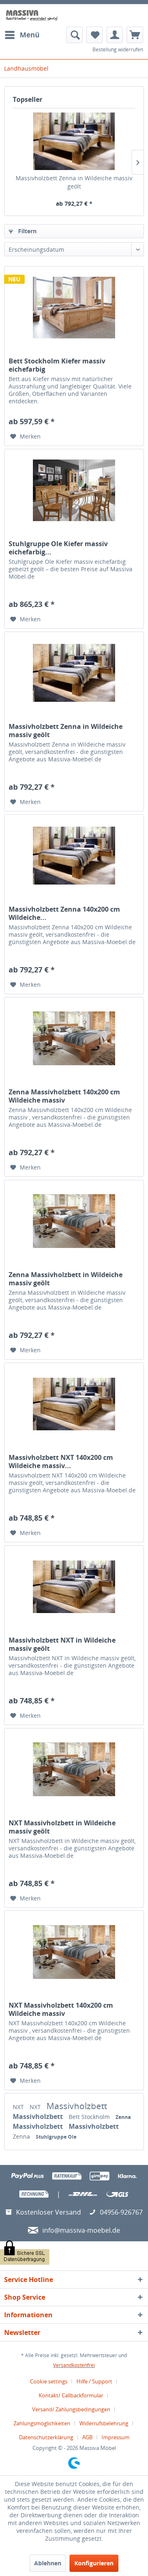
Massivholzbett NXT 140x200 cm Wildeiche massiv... (61, 1461)
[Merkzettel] (95, 35)
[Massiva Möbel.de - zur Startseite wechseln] (32, 15)
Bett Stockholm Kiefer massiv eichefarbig (57, 365)
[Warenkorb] (135, 35)
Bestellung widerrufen (118, 49)
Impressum (116, 2437)
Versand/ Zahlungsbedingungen (71, 2409)
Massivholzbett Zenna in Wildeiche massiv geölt (74, 182)
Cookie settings (49, 2381)
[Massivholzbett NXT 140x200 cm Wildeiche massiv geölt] (74, 1404)
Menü (30, 35)
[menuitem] (22, 35)
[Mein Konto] (115, 35)
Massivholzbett (77, 2106)
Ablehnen (48, 2563)
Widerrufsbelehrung (104, 2423)
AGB (87, 2437)
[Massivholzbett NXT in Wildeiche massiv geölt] (74, 1587)
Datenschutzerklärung (46, 2437)
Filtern (27, 231)
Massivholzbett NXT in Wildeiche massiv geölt (62, 1644)
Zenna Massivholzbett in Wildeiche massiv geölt (66, 1279)
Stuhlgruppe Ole (56, 2137)
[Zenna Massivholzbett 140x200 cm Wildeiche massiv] (74, 1039)
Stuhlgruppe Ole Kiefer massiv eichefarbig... (58, 548)
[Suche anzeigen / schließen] (74, 35)
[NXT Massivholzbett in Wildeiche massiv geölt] (74, 1769)
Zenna (123, 2117)
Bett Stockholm (90, 2117)
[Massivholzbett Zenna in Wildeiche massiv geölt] (74, 141)
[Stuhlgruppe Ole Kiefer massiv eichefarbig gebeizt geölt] (74, 490)
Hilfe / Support (94, 2381)
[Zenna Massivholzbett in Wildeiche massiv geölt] (74, 1221)
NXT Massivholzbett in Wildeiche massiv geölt (62, 1827)
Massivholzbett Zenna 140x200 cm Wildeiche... (64, 913)
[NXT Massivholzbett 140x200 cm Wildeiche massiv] (74, 1952)
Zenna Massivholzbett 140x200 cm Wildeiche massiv (64, 1096)
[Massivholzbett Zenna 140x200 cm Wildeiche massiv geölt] (74, 856)
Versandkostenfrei (74, 2365)
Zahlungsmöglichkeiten (42, 2423)
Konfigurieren (94, 2563)
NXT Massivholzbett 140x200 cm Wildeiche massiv (61, 2009)
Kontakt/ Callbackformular (71, 2395)
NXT (19, 2107)
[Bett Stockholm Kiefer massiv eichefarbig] (74, 308)
